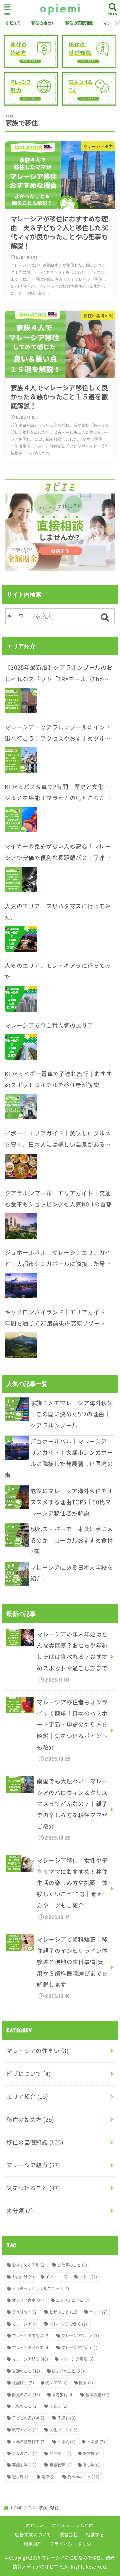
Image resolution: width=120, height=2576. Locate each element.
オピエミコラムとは (73, 2525)
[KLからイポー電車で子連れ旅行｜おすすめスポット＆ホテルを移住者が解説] (21, 1107)
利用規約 (32, 2544)
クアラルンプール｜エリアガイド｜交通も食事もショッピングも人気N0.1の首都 (58, 1199)
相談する (95, 2534)
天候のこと (25, 2406)
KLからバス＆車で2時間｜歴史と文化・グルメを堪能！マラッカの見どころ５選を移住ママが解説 (58, 793)
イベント (56, 2277)
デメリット (25, 2312)
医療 (86, 2383)
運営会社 (69, 2534)
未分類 (20, 2211)
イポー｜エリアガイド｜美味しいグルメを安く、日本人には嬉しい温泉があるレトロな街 (58, 1140)
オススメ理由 (28, 2300)
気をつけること (33, 2188)
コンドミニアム (72, 2300)
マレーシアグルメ (80, 2336)
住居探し (23, 2383)
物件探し (60, 2453)
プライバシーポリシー (73, 2544)
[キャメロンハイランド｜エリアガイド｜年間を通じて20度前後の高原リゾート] (21, 1345)
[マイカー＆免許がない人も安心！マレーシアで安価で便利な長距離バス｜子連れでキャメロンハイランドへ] (21, 879)
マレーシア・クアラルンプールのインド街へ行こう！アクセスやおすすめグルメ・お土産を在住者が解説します (58, 734)
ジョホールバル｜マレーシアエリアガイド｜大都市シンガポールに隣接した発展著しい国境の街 (58, 1259)
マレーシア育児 (77, 2359)
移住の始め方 (43, 23)
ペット (98, 2312)
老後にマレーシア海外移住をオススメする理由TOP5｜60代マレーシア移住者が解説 (72, 1502)
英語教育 (60, 2465)
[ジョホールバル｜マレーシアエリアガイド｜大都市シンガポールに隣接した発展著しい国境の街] (21, 1285)
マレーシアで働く (68, 2324)
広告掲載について (33, 2534)
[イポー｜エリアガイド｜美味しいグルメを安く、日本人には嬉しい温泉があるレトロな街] (21, 1166)
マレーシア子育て (31, 2348)
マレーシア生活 (80, 2348)
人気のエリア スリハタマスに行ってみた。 (58, 912)
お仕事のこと (72, 2265)
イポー (88, 2277)
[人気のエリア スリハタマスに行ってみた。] (21, 939)
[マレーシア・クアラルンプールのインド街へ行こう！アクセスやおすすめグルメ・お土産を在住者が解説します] (21, 760)
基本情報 (98, 2395)
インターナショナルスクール (41, 2289)
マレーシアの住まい (37, 2051)
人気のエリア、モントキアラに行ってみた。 (58, 971)
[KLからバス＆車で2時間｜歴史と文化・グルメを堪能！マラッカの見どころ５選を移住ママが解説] (21, 820)
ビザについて (28, 2074)
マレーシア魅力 (33, 2165)
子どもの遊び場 (29, 2418)
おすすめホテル (29, 2265)
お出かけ (23, 2277)
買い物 (92, 2465)
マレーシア (25, 2324)
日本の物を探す (29, 2442)
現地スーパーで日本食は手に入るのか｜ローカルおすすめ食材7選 (72, 1540)
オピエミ (13, 23)
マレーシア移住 (30, 2359)
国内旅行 (63, 2395)
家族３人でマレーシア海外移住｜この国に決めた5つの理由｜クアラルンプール (72, 1414)
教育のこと (25, 2430)
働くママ (56, 2383)
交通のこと (26, 2371)
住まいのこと (68, 2371)
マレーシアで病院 (31, 2336)
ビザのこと (64, 2312)
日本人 (66, 2442)
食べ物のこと (83, 2477)
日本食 (96, 2442)
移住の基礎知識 (79, 23)
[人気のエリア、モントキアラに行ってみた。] (21, 999)
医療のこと (26, 2395)
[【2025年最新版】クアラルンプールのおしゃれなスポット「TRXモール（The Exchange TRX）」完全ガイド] (21, 701)
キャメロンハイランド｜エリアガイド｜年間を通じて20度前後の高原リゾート (58, 1318)
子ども (59, 2406)
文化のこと (64, 2430)
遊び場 (21, 2477)
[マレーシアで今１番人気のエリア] (21, 1047)
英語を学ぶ (25, 2465)
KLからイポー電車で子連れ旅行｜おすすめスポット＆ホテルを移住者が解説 (58, 1079)
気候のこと (25, 2453)
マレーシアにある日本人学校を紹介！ (72, 1573)
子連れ (66, 2418)
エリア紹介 (27, 2096)
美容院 (92, 2453)
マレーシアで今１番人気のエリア (49, 1025)
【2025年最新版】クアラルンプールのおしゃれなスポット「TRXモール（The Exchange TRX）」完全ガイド (59, 674)
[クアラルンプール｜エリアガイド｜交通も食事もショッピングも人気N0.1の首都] (21, 1226)
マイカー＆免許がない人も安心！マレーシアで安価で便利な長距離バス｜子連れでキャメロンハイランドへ (58, 853)
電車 (49, 2477)
